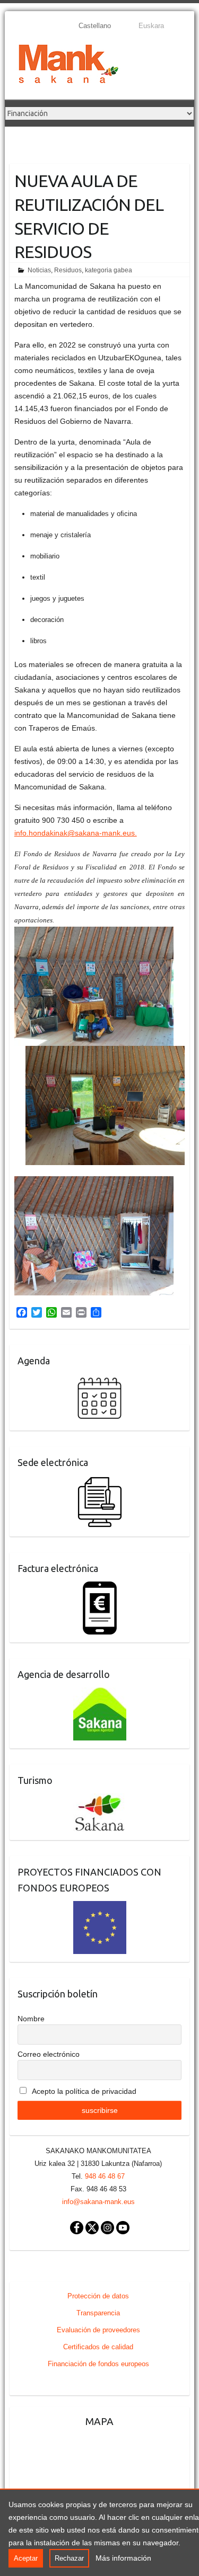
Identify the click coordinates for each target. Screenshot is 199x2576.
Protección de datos (98, 2296)
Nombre (31, 2019)
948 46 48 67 (105, 2176)
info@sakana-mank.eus (98, 2202)
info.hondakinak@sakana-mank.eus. (76, 833)
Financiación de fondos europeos (98, 2364)
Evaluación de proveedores (98, 2330)
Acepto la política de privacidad (83, 2091)
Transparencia (98, 2313)
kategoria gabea (109, 270)
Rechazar (69, 2558)
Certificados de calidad (98, 2347)
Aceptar (26, 2558)
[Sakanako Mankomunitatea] (68, 66)
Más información (123, 2558)
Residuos (68, 270)
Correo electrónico (49, 2054)
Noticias (39, 270)
